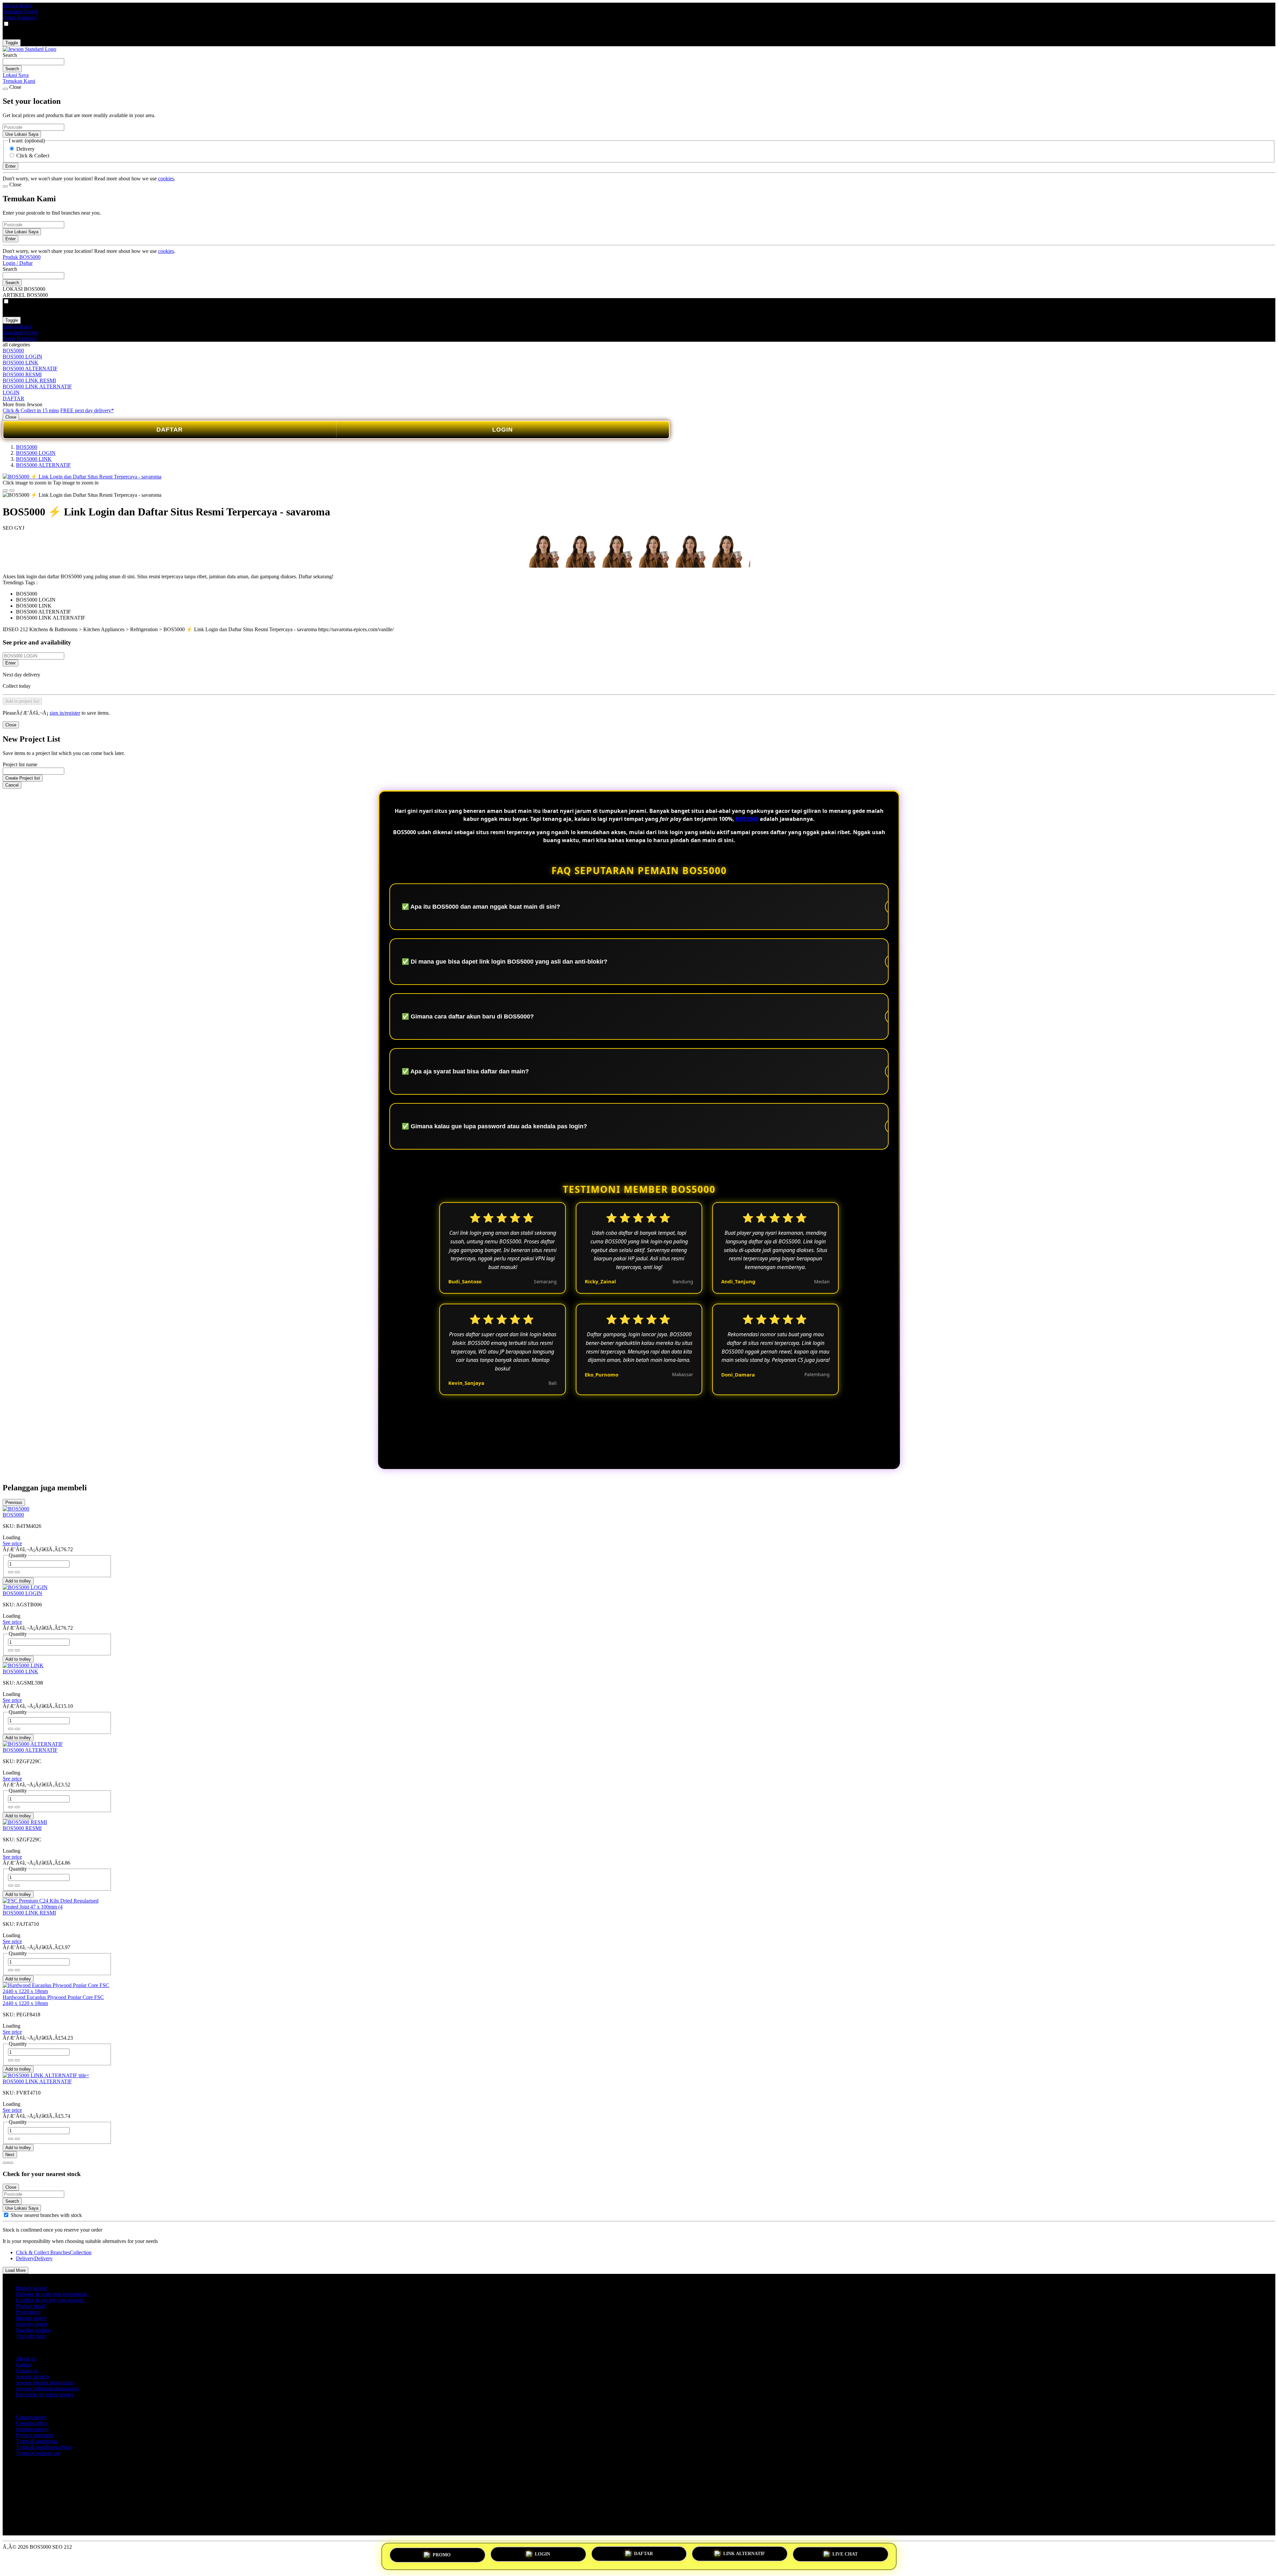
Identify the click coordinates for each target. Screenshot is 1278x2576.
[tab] (5, 2163)
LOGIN (11, 392)
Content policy (31, 2417)
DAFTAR (13, 398)
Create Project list (23, 778)
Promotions (28, 2312)
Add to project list (22, 701)
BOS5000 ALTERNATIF (30, 368)
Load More (15, 2270)
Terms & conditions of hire (44, 2447)
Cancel (12, 785)
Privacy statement (34, 2435)
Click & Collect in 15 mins (31, 410)
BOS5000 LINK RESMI (29, 380)
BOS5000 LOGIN (22, 357)
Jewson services (33, 2377)
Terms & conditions (37, 2441)
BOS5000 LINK (20, 363)
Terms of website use (38, 2453)
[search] (33, 62)
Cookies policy (32, 2423)
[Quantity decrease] (17, 1572)
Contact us (27, 2371)
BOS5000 (13, 351)
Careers (24, 2365)
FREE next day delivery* (87, 410)
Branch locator (31, 2288)
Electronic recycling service (45, 2394)
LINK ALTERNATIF (744, 2554)
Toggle (12, 43)
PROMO (442, 2554)
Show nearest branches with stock (46, 2215)
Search (10, 55)
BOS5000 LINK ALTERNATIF (37, 386)
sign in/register (65, 713)
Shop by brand (31, 2324)
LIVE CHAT (845, 2555)
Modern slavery (32, 2429)
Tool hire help (31, 2336)
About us (26, 2359)
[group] (6, 2215)
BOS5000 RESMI (22, 374)
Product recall (30, 2306)
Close (11, 417)
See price (12, 1543)
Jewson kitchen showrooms (45, 2383)
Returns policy (31, 2318)
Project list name (20, 764)
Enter (10, 663)
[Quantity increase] (11, 1572)
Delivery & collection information (51, 2294)
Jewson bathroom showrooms (47, 2389)
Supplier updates (33, 2330)
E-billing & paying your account (50, 2300)
